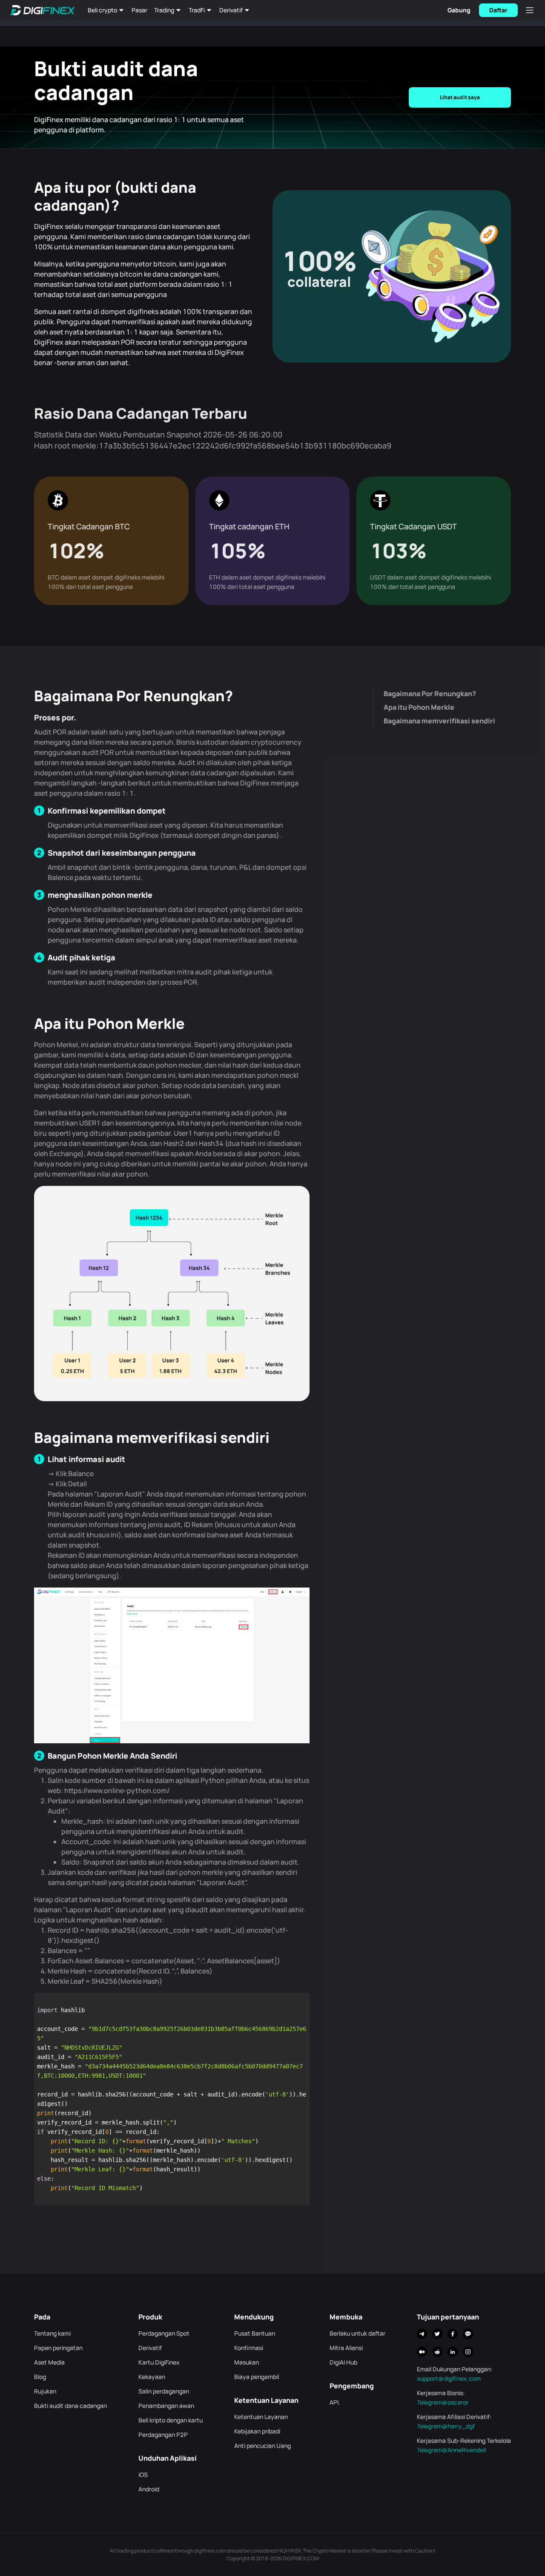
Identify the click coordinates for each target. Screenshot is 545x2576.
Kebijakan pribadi (257, 2431)
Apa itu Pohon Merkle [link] (419, 707)
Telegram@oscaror (443, 2402)
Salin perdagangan (164, 2391)
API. (335, 2402)
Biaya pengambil (257, 2377)
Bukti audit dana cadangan (70, 2406)
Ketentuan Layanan (261, 2417)
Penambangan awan (166, 2406)
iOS (143, 2475)
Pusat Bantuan (255, 2333)
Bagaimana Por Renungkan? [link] (430, 694)
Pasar (139, 10)
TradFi (197, 10)
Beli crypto (102, 10)
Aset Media (49, 2362)
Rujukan (45, 2391)
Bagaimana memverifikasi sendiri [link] (439, 721)
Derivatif (231, 10)
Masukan (247, 2362)
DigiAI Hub (343, 2362)
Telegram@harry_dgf (446, 2426)
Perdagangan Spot (164, 2333)
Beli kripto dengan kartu (171, 2420)
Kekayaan (152, 2377)
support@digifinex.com (449, 2378)
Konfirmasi (249, 2348)
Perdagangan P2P (163, 2435)
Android (149, 2489)
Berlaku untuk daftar (357, 2333)
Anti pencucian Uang (262, 2446)
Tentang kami (52, 2333)
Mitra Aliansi (346, 2348)
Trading (164, 10)
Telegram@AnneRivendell (451, 2450)
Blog (40, 2377)
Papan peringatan (58, 2348)
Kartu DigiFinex (159, 2362)
